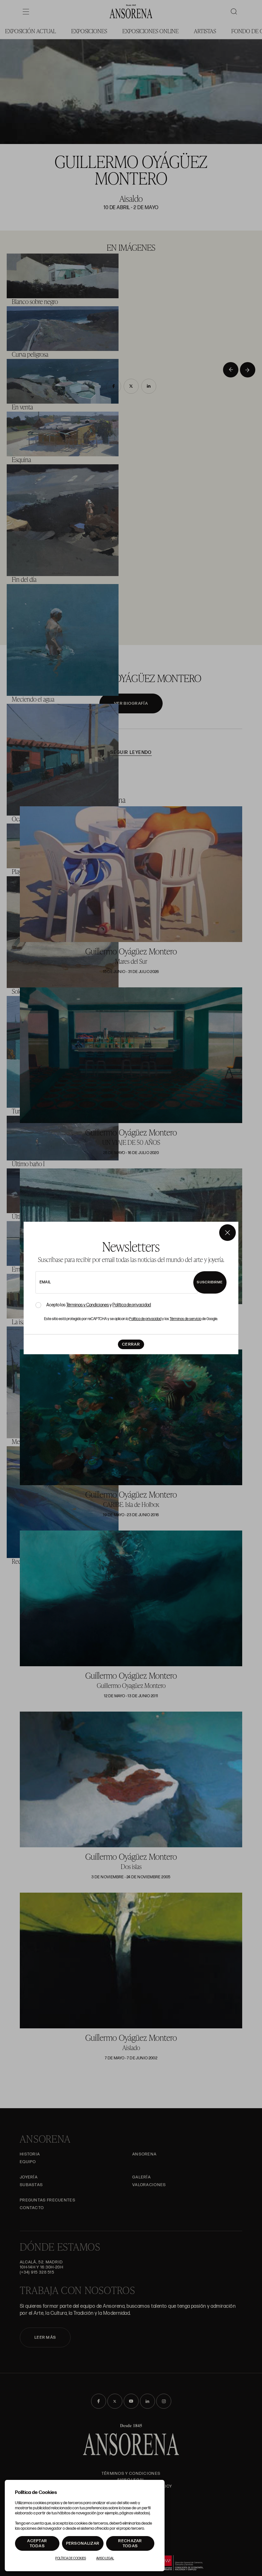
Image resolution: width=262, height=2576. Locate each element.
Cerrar (131, 1344)
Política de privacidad (132, 1305)
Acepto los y (99, 1305)
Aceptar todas (37, 2543)
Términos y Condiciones (88, 1305)
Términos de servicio (185, 1319)
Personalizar (83, 2543)
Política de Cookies (71, 2558)
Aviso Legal (105, 2558)
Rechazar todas (130, 2543)
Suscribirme (210, 1282)
